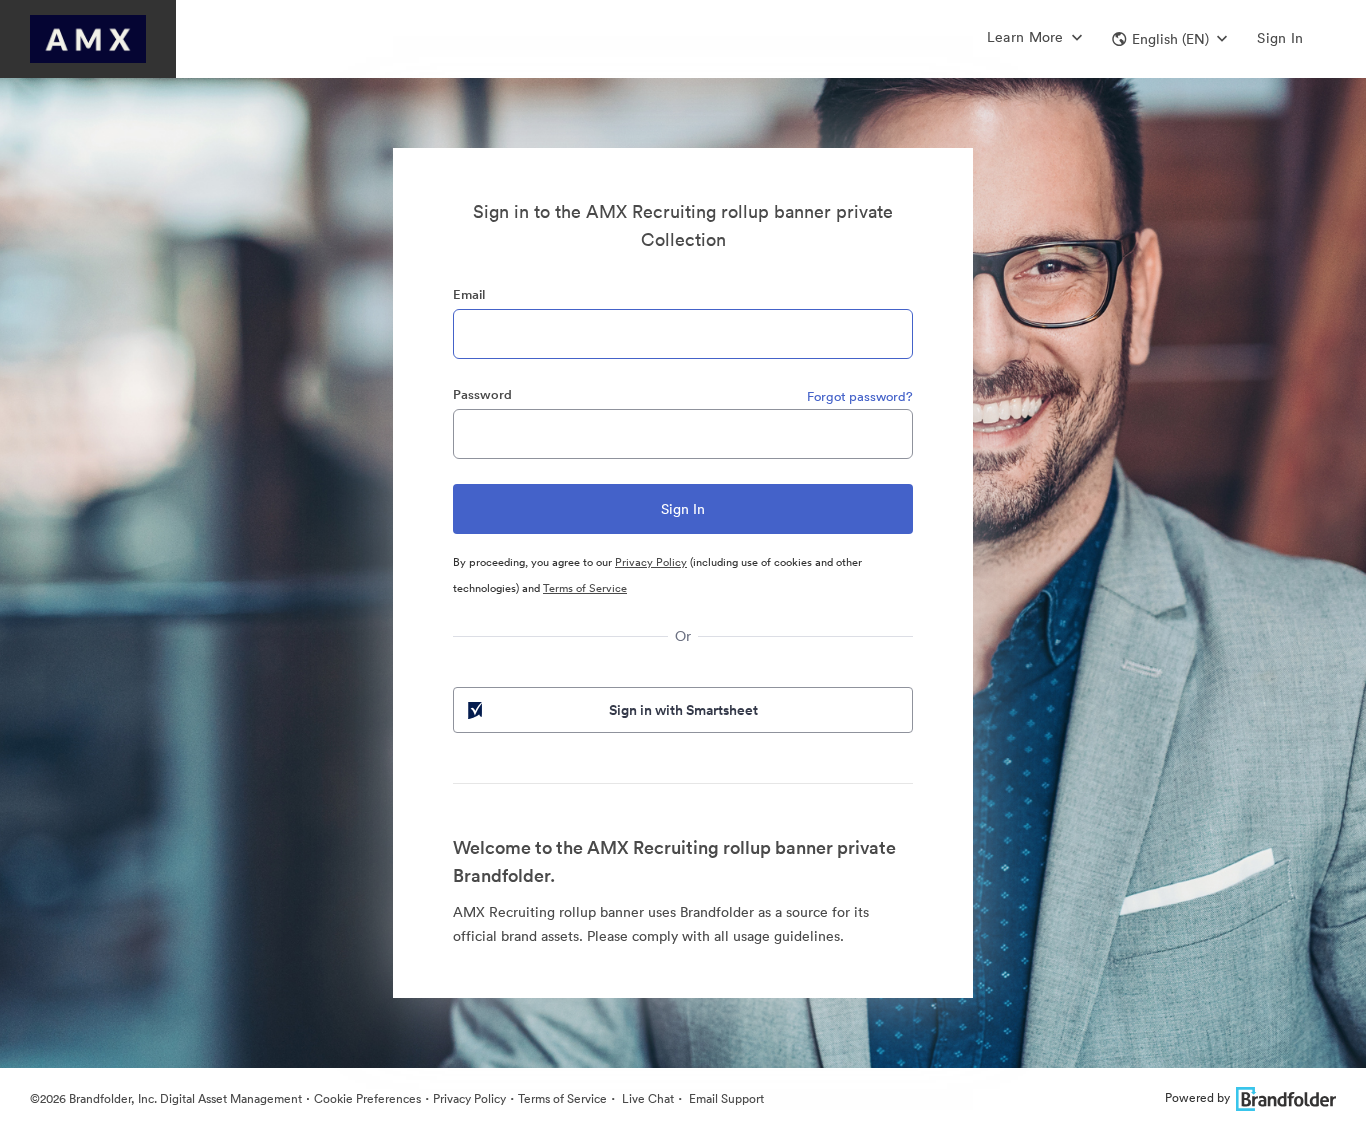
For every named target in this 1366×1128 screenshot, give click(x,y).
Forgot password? (860, 396)
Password (482, 394)
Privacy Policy (651, 562)
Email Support (725, 1098)
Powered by (1197, 1097)
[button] (1169, 39)
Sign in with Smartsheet (683, 710)
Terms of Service (585, 588)
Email (469, 294)
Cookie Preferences (367, 1098)
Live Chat (646, 1098)
